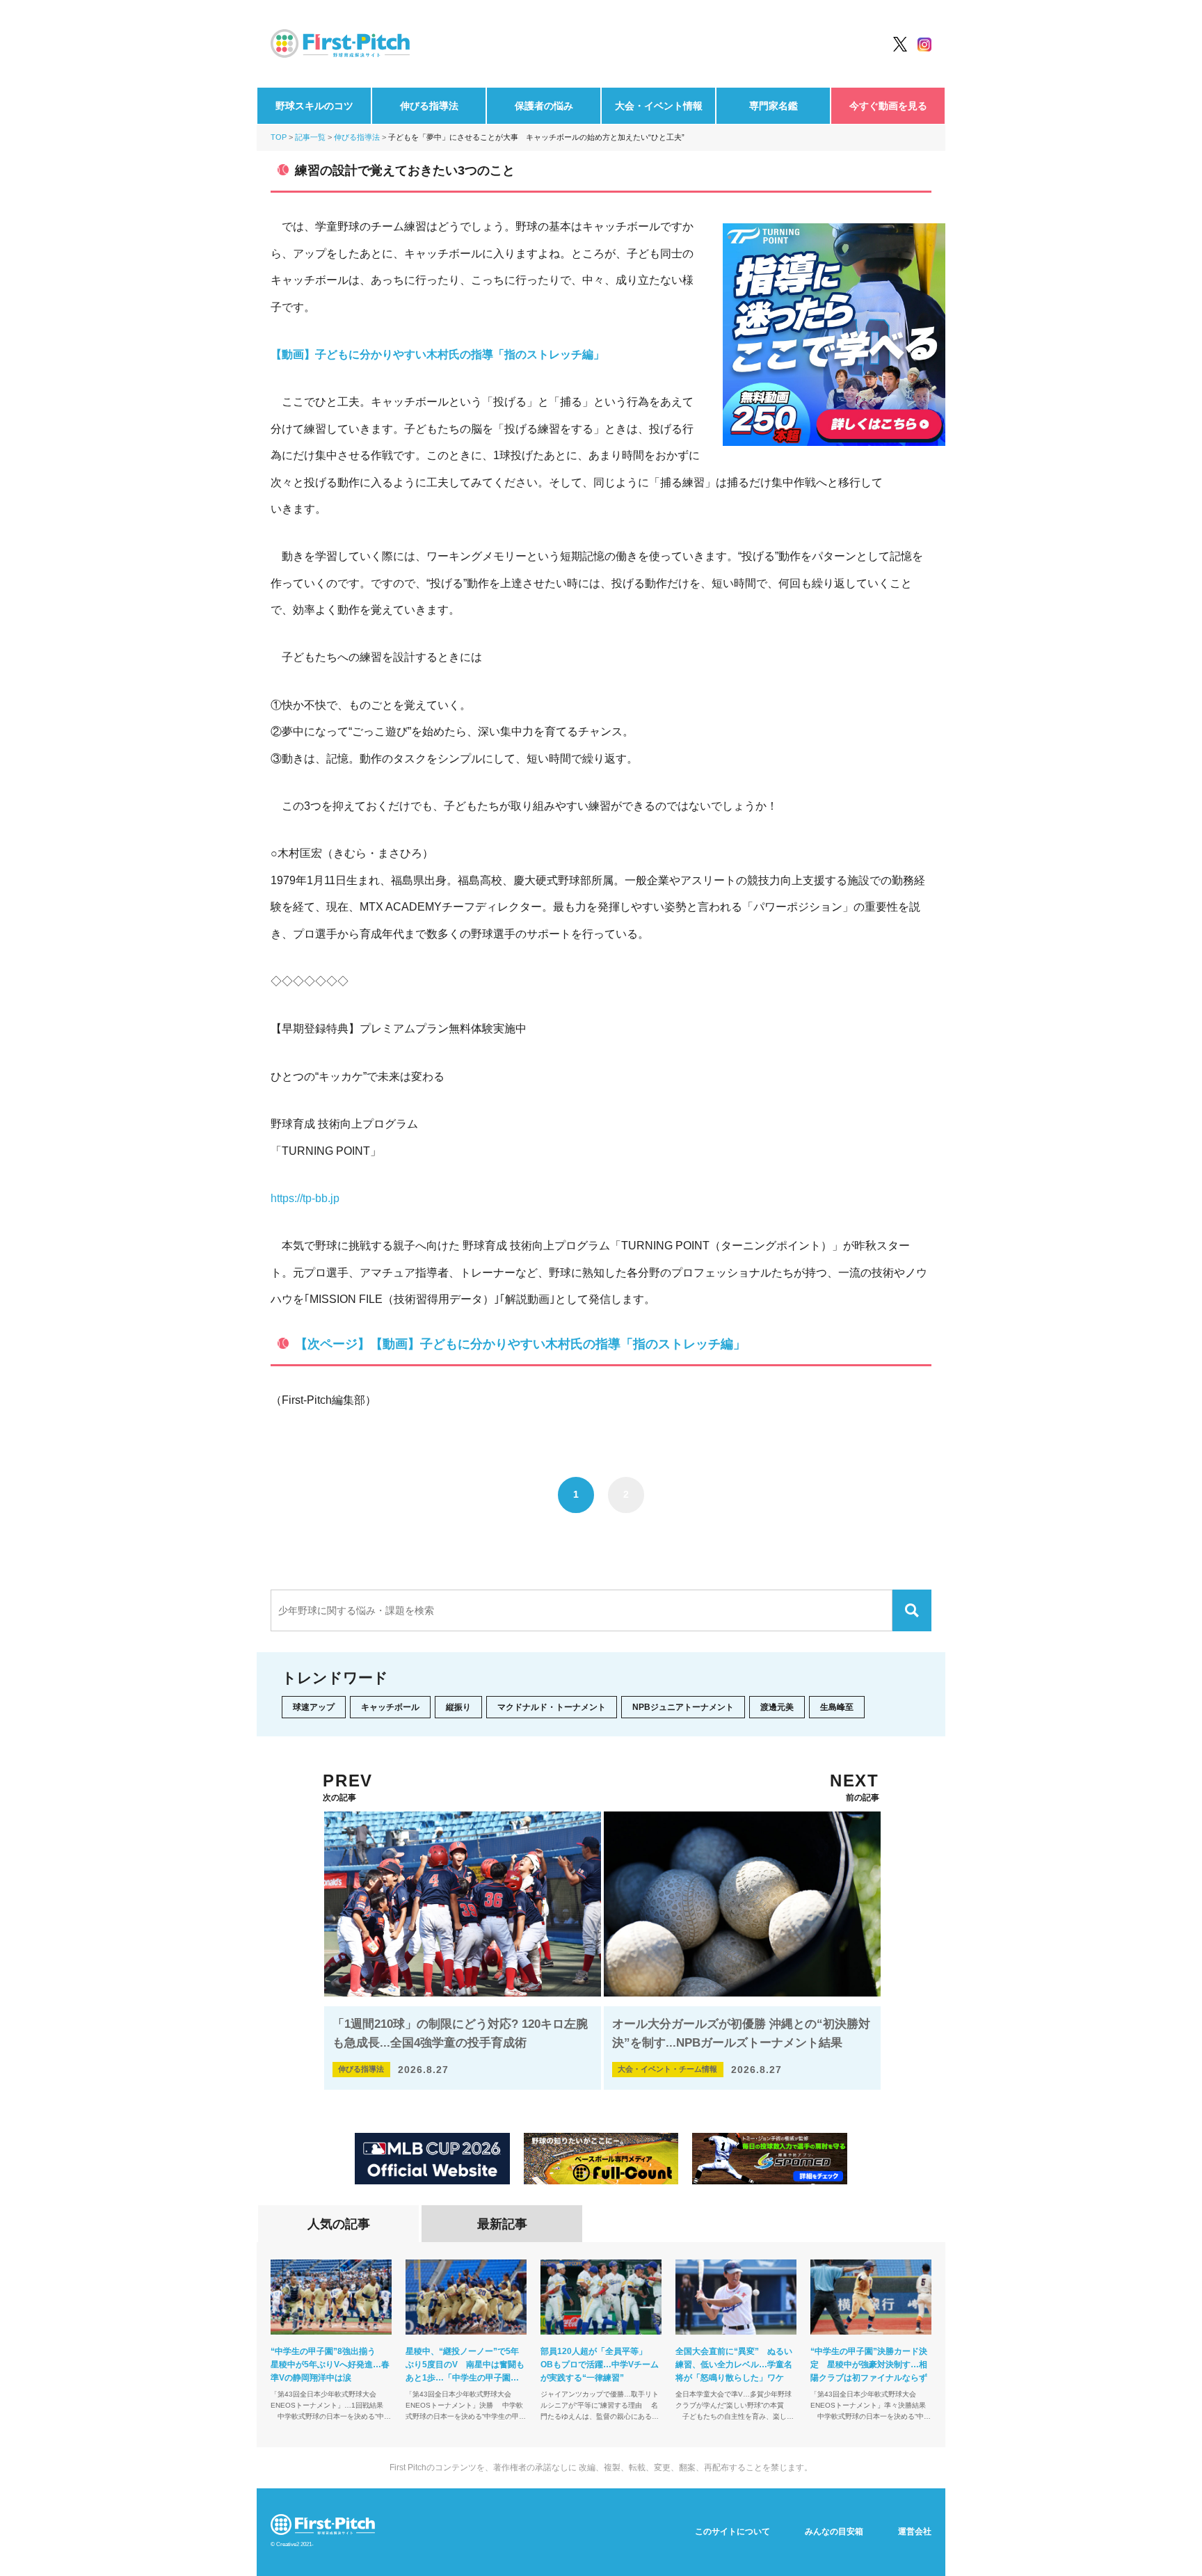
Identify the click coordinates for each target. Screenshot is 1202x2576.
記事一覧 (310, 137)
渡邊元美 (777, 1707)
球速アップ (314, 1707)
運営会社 (915, 2531)
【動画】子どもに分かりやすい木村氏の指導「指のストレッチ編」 (438, 354)
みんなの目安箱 (834, 2531)
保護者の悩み (544, 106)
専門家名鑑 (774, 106)
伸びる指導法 (429, 106)
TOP (279, 137)
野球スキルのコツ (314, 106)
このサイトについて (732, 2531)
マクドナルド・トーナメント (552, 1707)
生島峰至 (837, 1707)
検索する (912, 1610)
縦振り (458, 1707)
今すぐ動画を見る (888, 106)
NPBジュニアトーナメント (683, 1707)
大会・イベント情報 (659, 106)
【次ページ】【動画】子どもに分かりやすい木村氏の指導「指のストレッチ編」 (520, 1344)
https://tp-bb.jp (305, 1198)
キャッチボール (390, 1707)
